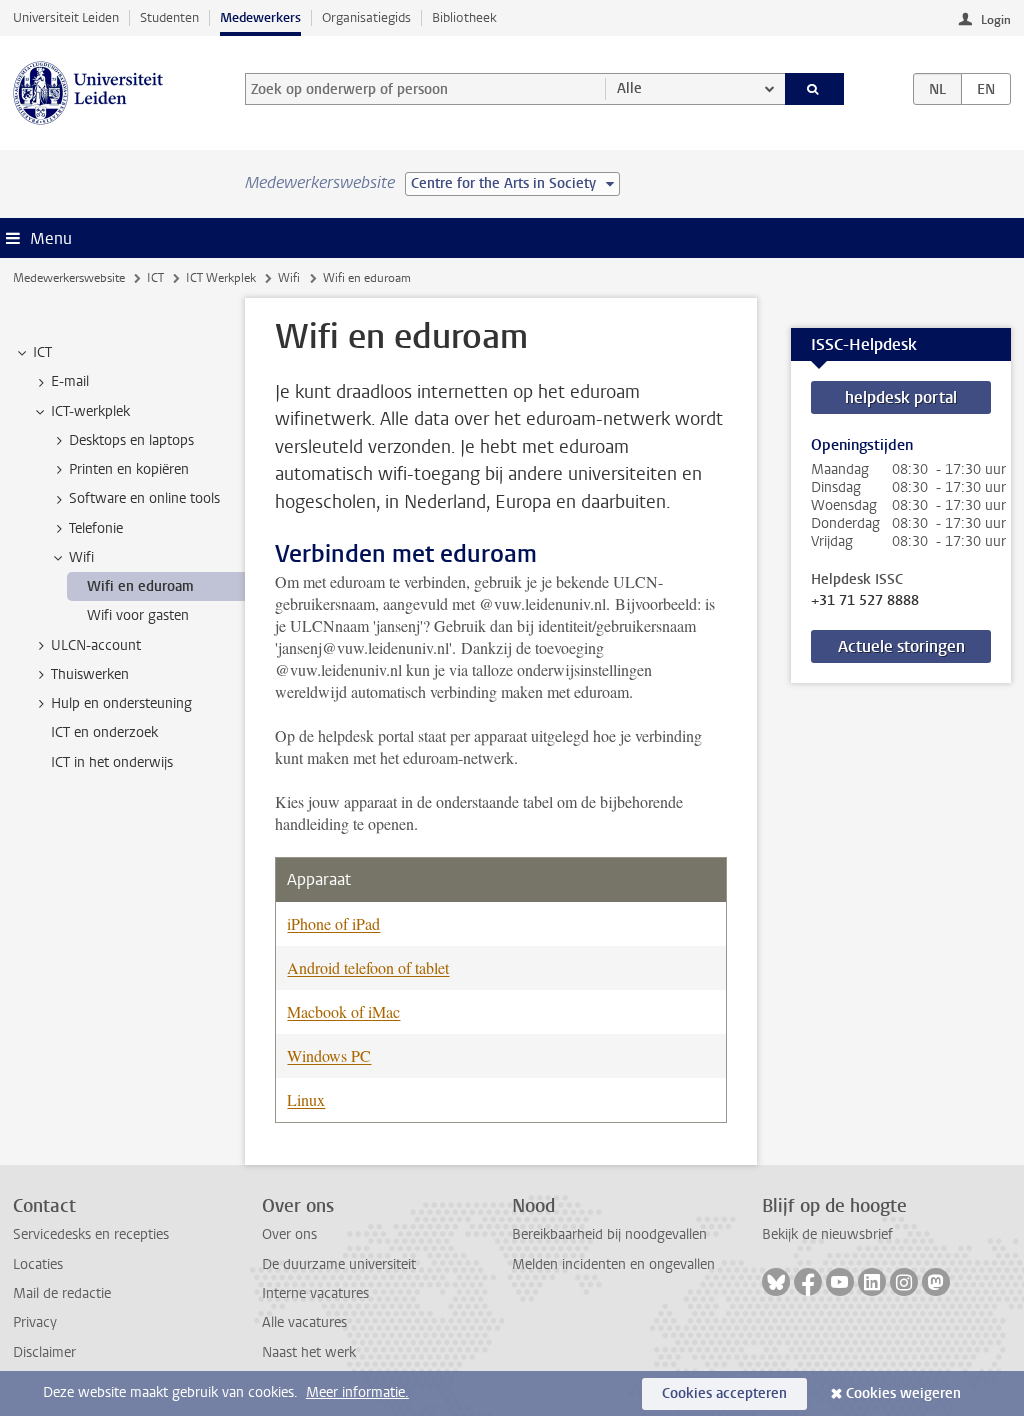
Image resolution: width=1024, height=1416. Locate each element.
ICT (155, 278)
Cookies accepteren (724, 1393)
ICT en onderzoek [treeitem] (104, 732)
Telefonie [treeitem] (96, 528)
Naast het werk (309, 1352)
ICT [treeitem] (42, 352)
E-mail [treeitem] (70, 381)
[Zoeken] (815, 89)
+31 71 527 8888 (865, 601)
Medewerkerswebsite (69, 278)
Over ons (289, 1234)
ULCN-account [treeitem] (96, 645)
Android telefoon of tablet (368, 967)
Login (996, 20)
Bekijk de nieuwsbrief (827, 1234)
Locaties (38, 1264)
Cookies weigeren (903, 1393)
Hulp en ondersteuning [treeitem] (121, 703)
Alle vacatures (304, 1322)
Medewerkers (260, 17)
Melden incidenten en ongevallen (613, 1264)
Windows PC (329, 1055)
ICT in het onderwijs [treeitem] (112, 762)
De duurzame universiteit (339, 1264)
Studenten (169, 17)
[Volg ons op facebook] (808, 1282)
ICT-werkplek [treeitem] (90, 411)
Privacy (35, 1322)
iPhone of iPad (333, 923)
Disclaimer (44, 1352)
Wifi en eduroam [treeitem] (140, 586)
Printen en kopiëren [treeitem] (129, 469)
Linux (306, 1099)
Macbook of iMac (343, 1011)
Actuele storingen (901, 646)
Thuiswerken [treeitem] (90, 674)
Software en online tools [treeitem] (144, 498)
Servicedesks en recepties (91, 1234)
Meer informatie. (357, 1392)
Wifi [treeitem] (81, 557)
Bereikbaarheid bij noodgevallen (609, 1234)
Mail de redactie (62, 1293)
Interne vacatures (315, 1293)
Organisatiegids (366, 17)
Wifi (289, 278)
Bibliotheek (464, 17)
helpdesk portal (901, 397)
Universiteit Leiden (66, 17)
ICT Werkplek (221, 278)
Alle (629, 88)
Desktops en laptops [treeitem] (131, 440)
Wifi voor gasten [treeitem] (138, 615)
